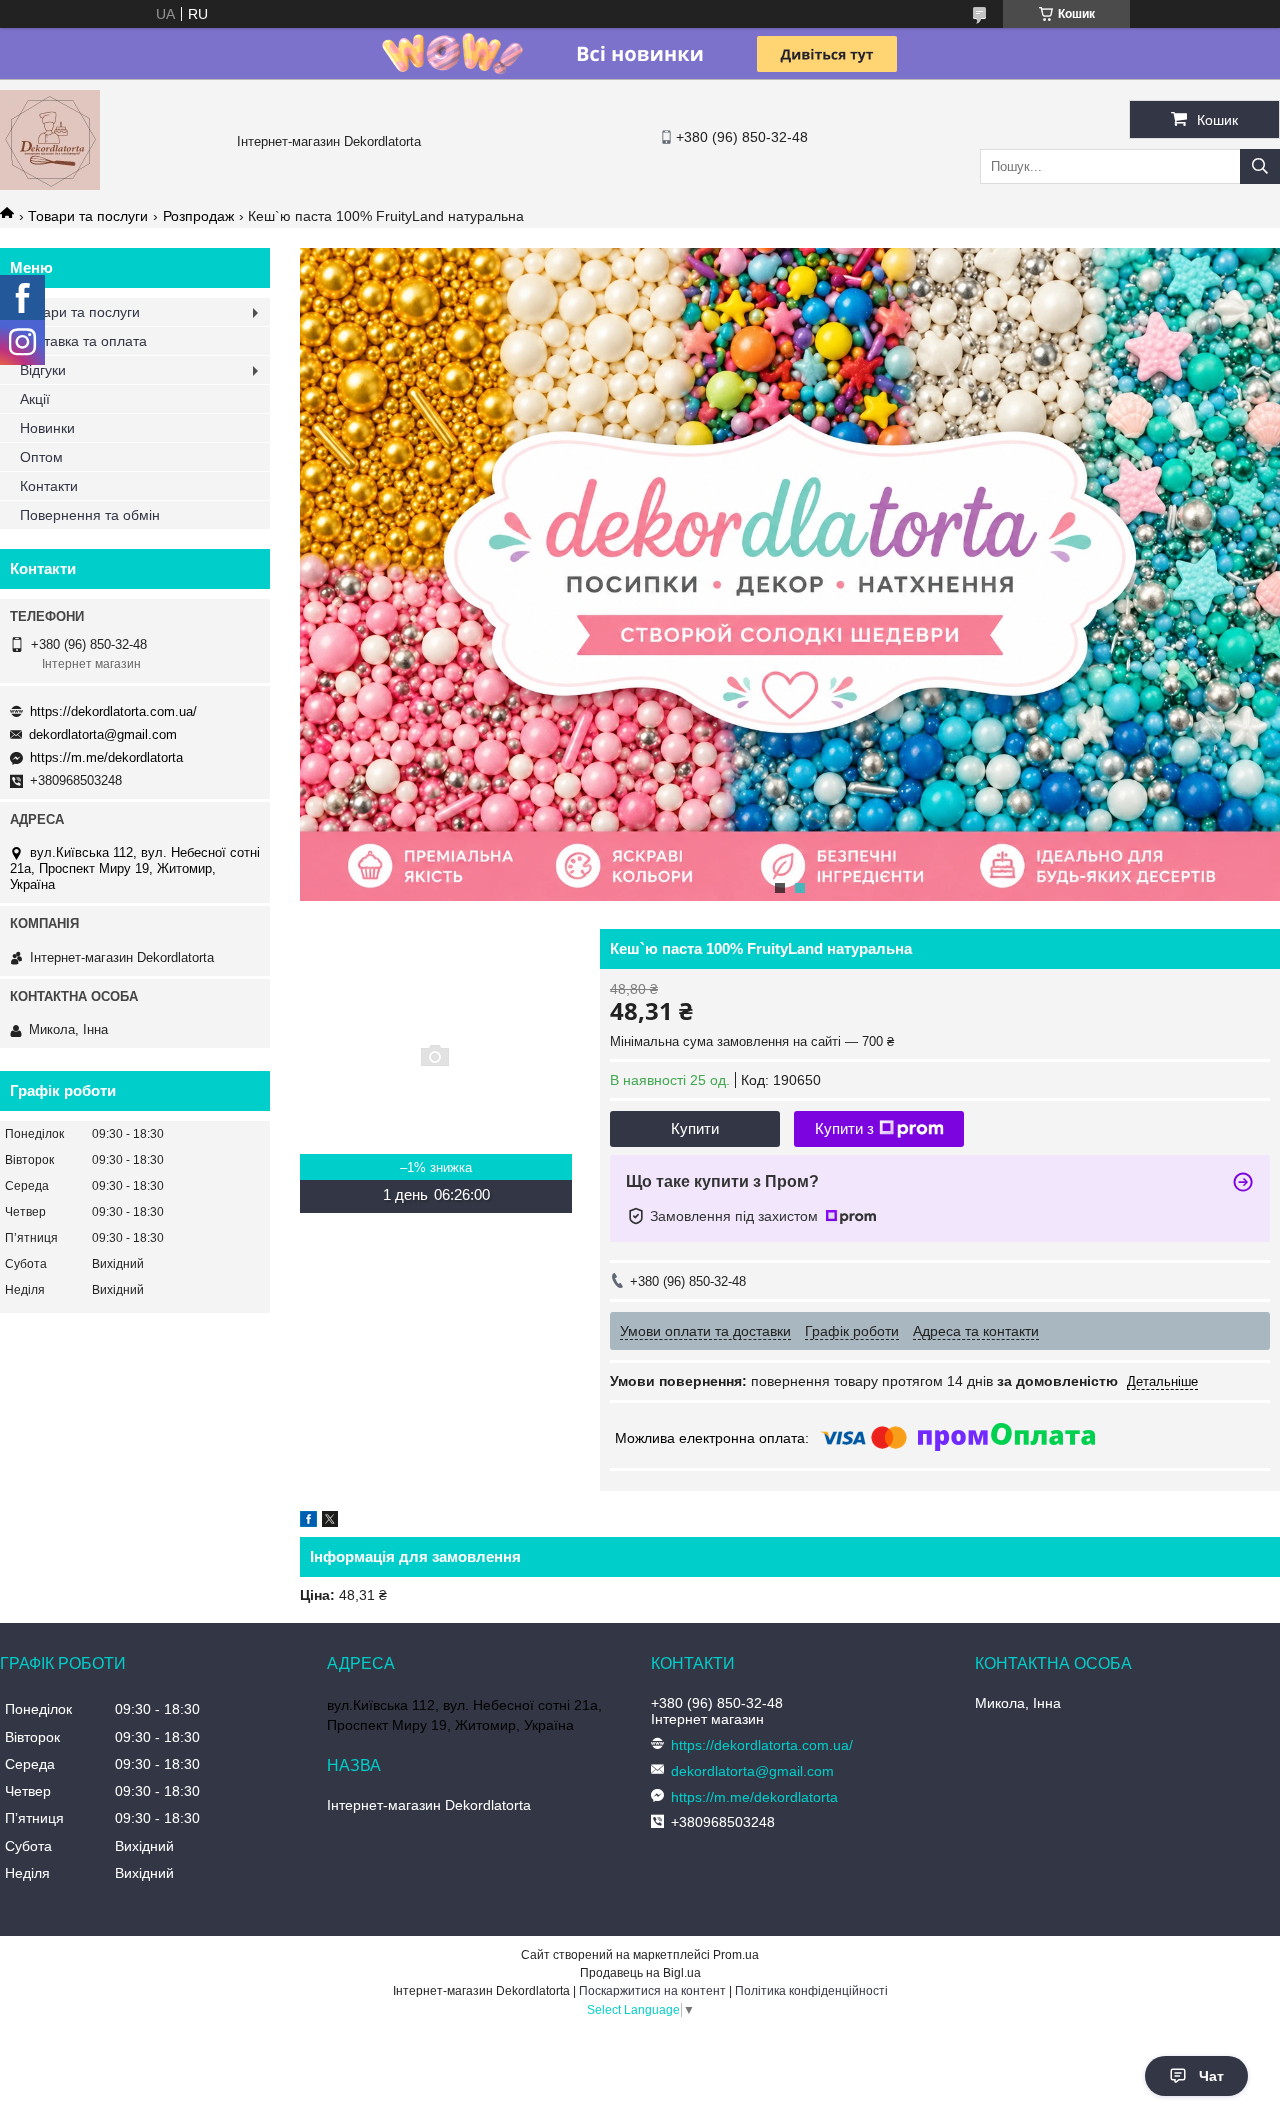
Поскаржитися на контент (652, 1991)
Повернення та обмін (90, 515)
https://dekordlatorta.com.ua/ (113, 711)
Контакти (49, 486)
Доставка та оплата (83, 341)
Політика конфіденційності (811, 1991)
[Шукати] (1260, 166)
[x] (330, 1522)
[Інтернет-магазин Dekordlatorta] (50, 185)
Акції (35, 399)
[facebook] (308, 1522)
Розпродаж (198, 216)
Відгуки (43, 370)
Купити (695, 1128)
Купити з (844, 1128)
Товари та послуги (88, 216)
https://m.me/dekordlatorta (106, 757)
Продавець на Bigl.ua (640, 1973)
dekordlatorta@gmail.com (103, 734)
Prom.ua (736, 1955)
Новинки (47, 428)
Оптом (41, 457)
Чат (1211, 2076)
